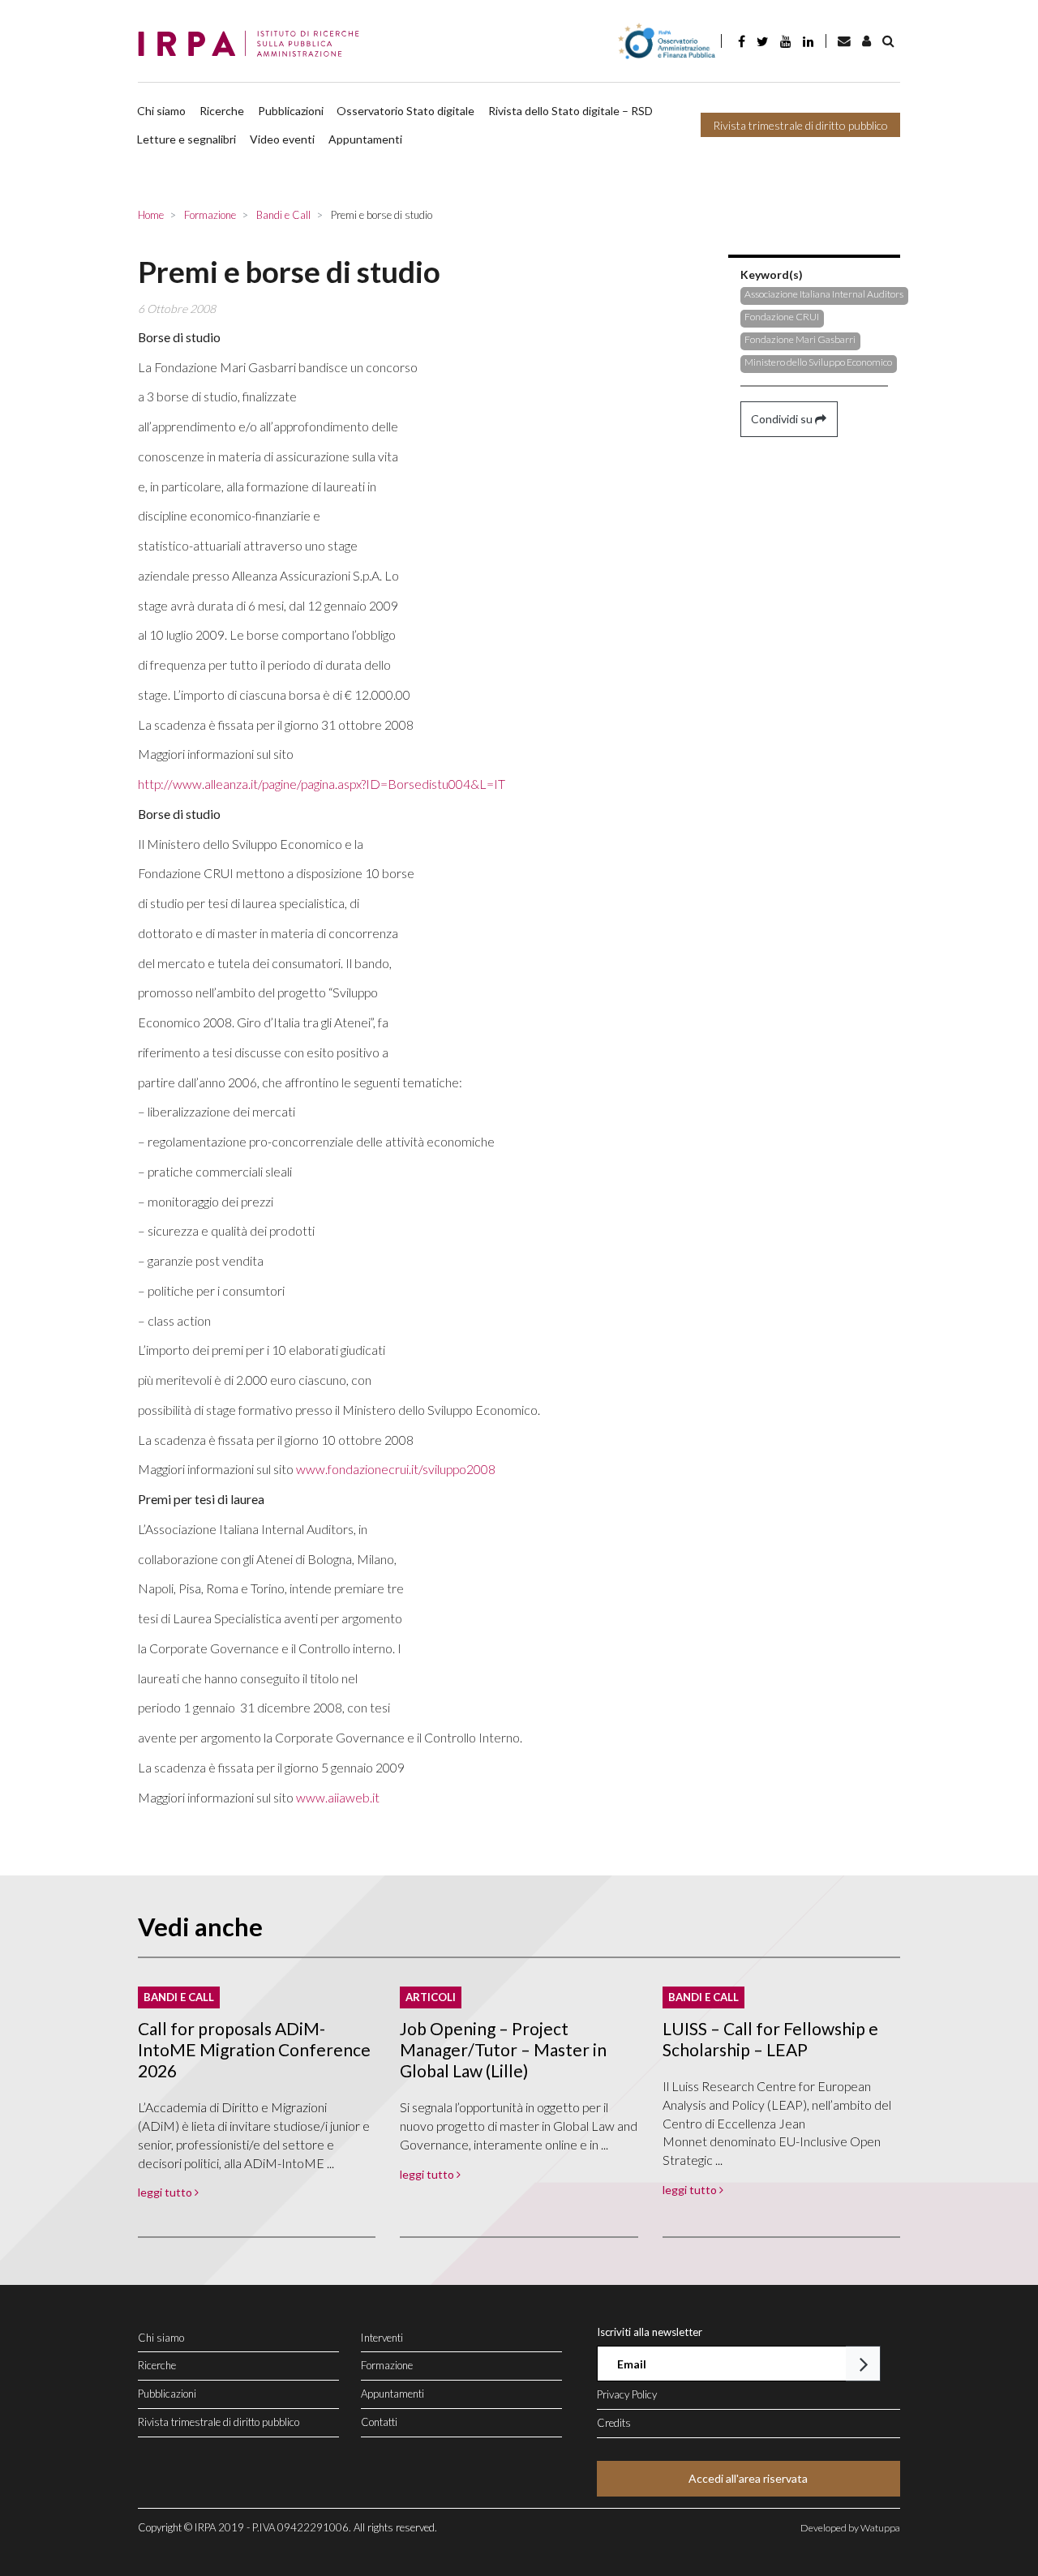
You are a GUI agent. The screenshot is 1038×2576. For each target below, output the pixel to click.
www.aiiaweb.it (338, 1797)
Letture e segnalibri (187, 139)
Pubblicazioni (291, 111)
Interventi (382, 2338)
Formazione (387, 2365)
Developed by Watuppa (850, 2528)
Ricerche (222, 111)
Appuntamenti (365, 139)
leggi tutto (166, 2192)
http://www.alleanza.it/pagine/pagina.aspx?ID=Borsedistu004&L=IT (322, 784)
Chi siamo (161, 111)
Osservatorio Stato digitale (405, 111)
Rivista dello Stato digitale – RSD (570, 111)
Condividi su (783, 419)
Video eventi (282, 139)
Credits (614, 2423)
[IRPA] (253, 45)
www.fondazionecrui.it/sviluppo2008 (396, 1469)
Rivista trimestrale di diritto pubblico (800, 125)
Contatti (379, 2422)
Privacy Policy (627, 2394)
